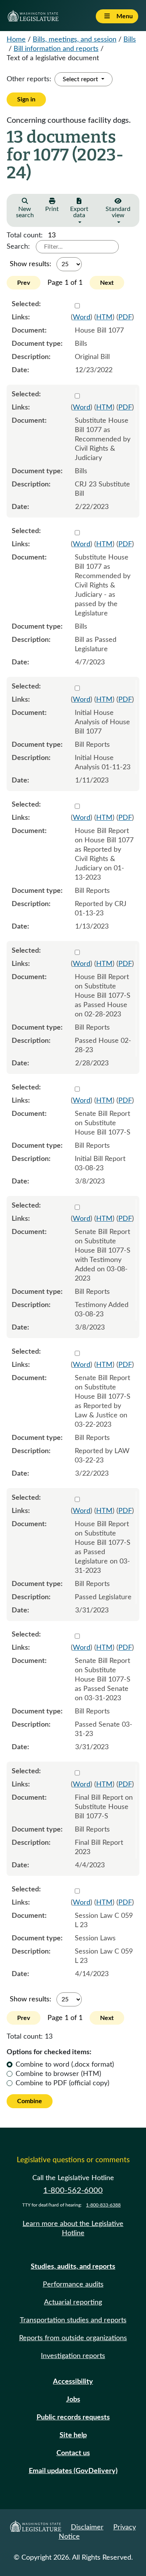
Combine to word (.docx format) (65, 2065)
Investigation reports (73, 2356)
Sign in (26, 99)
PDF (125, 317)
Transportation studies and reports (73, 2320)
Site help (73, 2435)
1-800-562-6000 (73, 2191)
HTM (104, 317)
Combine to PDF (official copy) (62, 2083)
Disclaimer (87, 2527)
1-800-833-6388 (103, 2205)
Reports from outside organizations (73, 2338)
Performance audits (73, 2285)
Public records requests (73, 2417)
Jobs (73, 2400)
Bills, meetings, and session (75, 40)
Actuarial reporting (73, 2302)
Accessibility (73, 2382)
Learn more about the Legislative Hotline (73, 2229)
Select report (81, 79)
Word (82, 317)
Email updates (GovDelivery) (73, 2471)
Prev (24, 283)
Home (16, 40)
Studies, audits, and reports (73, 2267)
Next (107, 283)
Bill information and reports (56, 49)
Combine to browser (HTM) (58, 2074)
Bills (130, 40)
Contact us (73, 2453)
